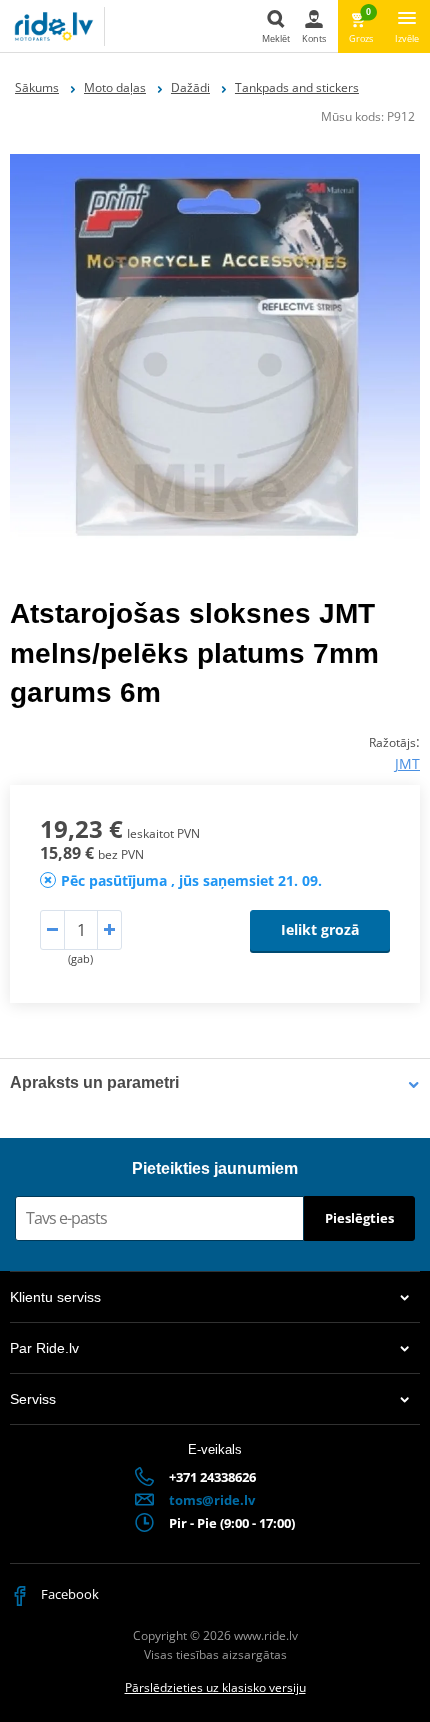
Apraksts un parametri (94, 1082)
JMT (407, 763)
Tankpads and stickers (297, 87)
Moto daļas (115, 87)
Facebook (68, 1594)
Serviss (33, 1399)
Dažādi (190, 87)
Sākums (37, 87)
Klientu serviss (55, 1297)
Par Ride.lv (44, 1348)
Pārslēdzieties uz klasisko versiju (215, 1687)
